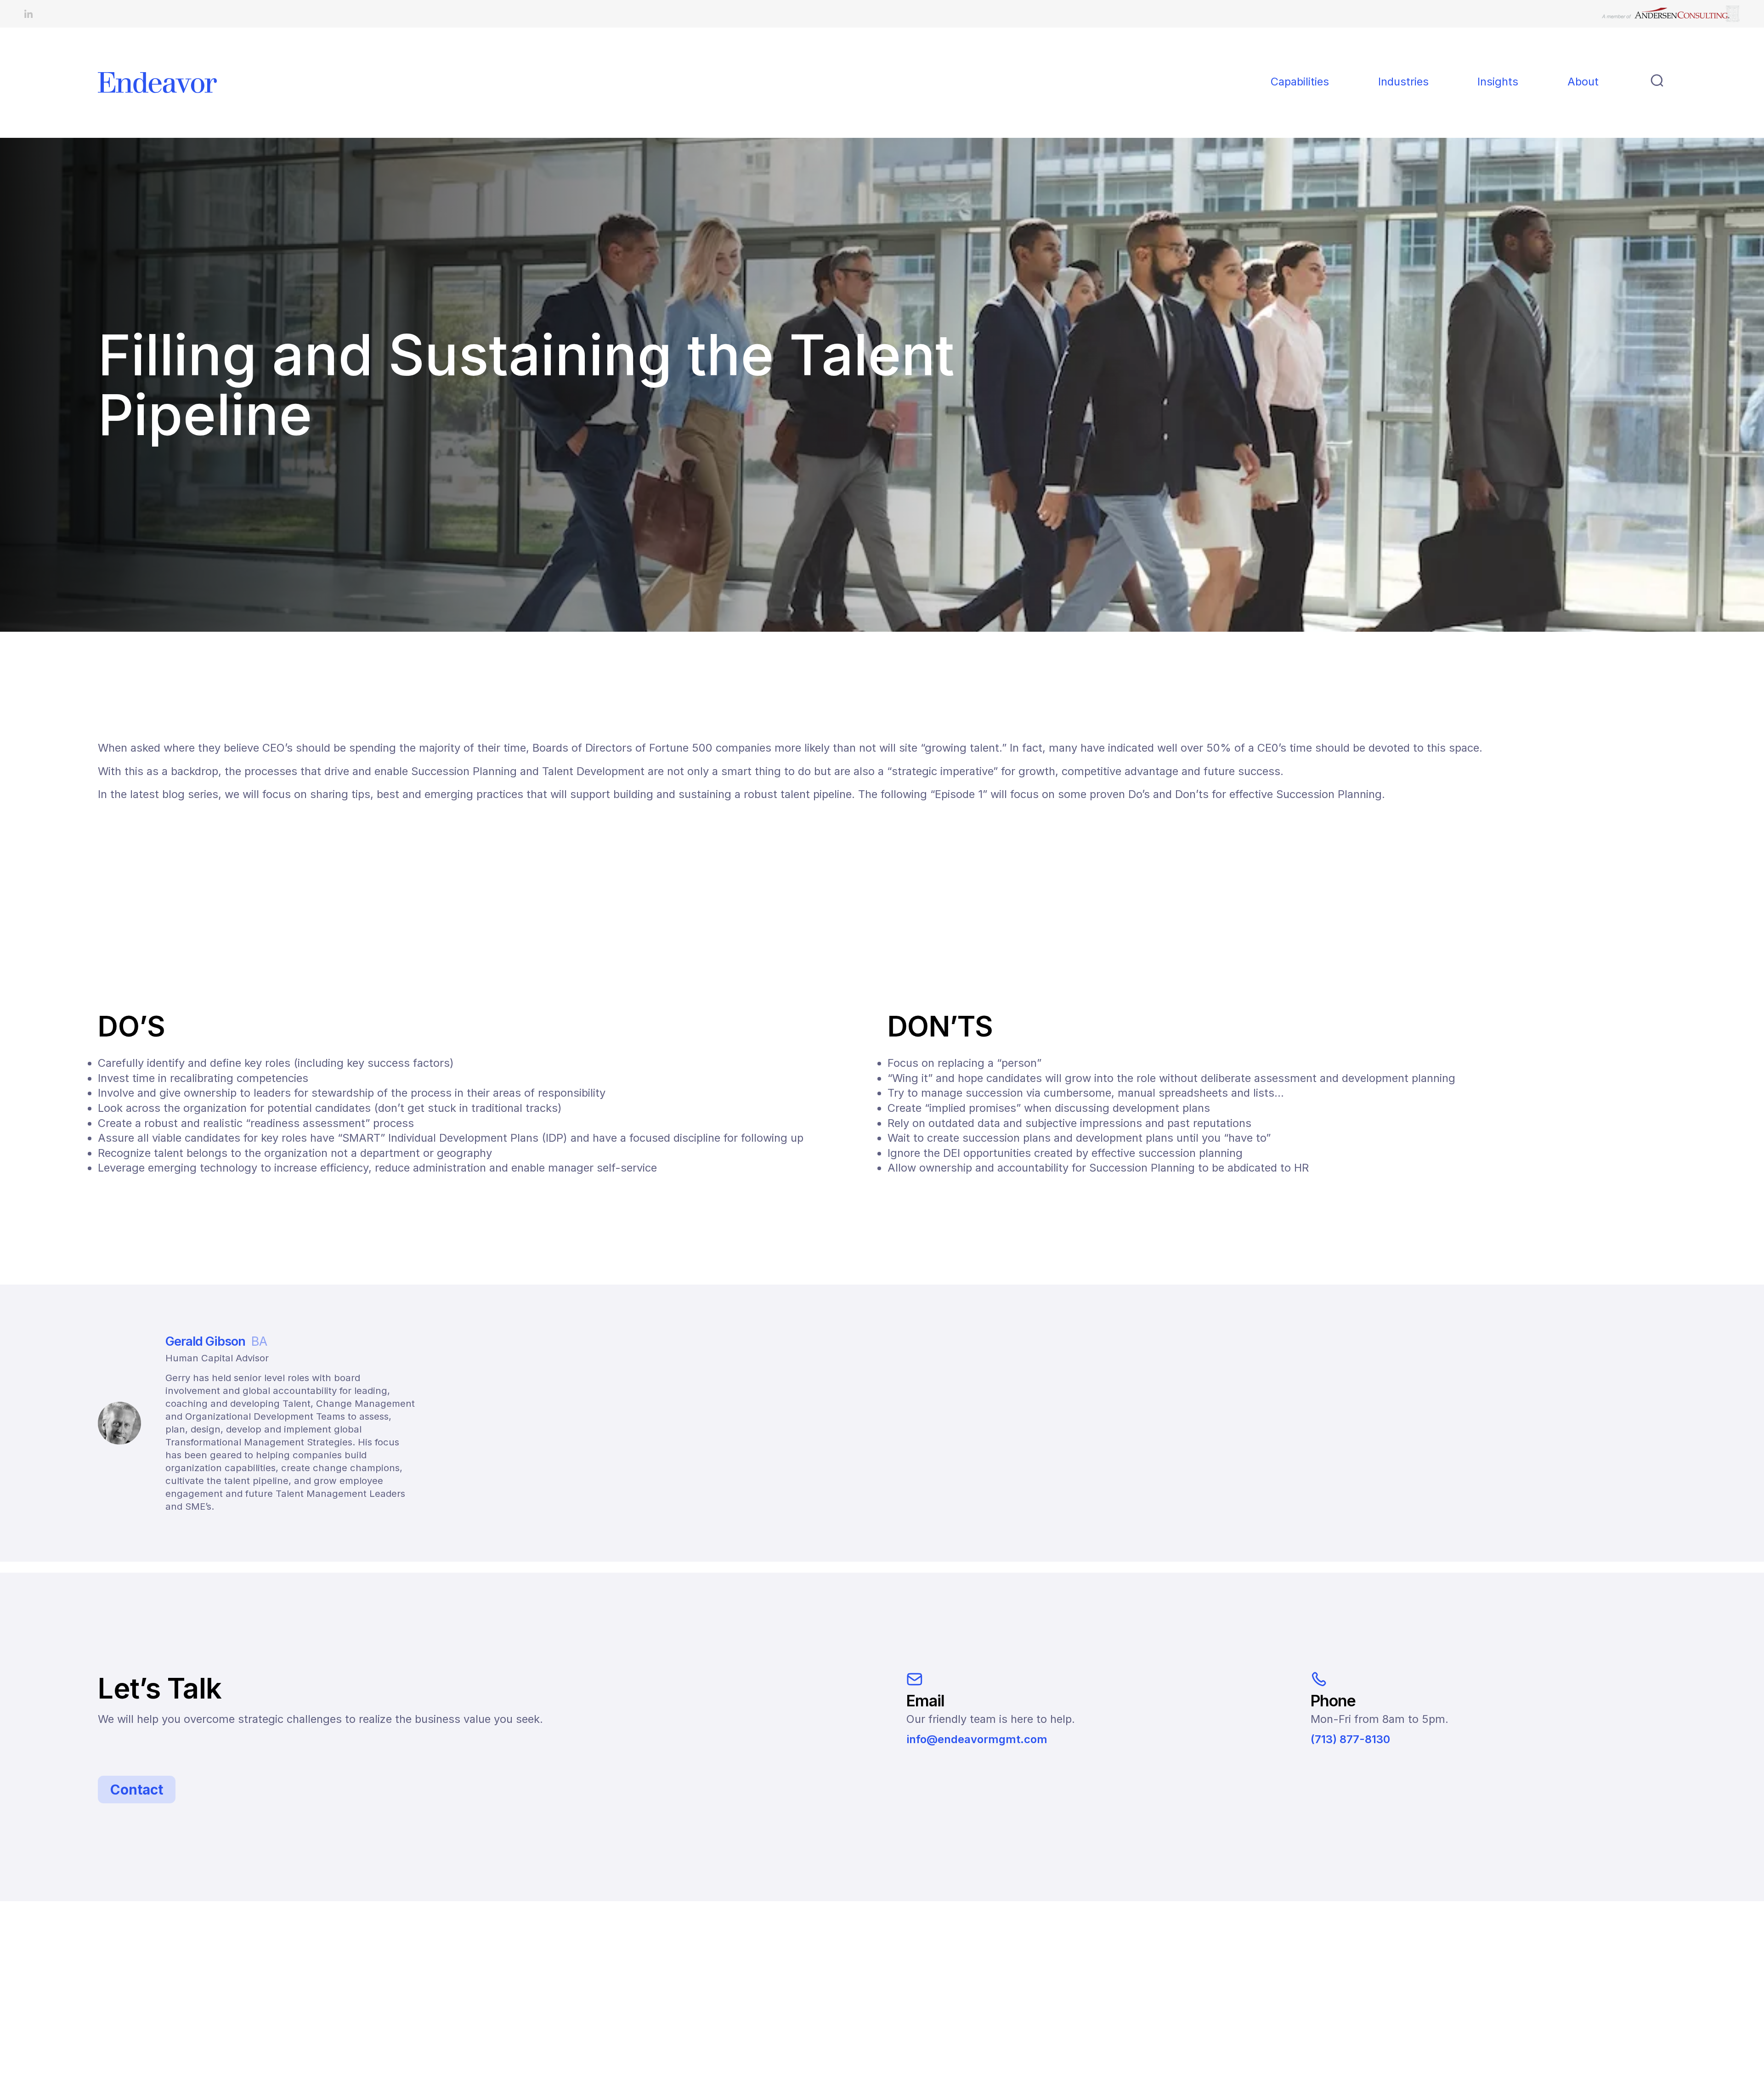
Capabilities (1300, 82)
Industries (1403, 82)
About (1583, 82)
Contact (137, 1790)
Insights (1498, 82)
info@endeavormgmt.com (977, 1739)
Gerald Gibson (216, 1341)
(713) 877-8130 (1350, 1739)
